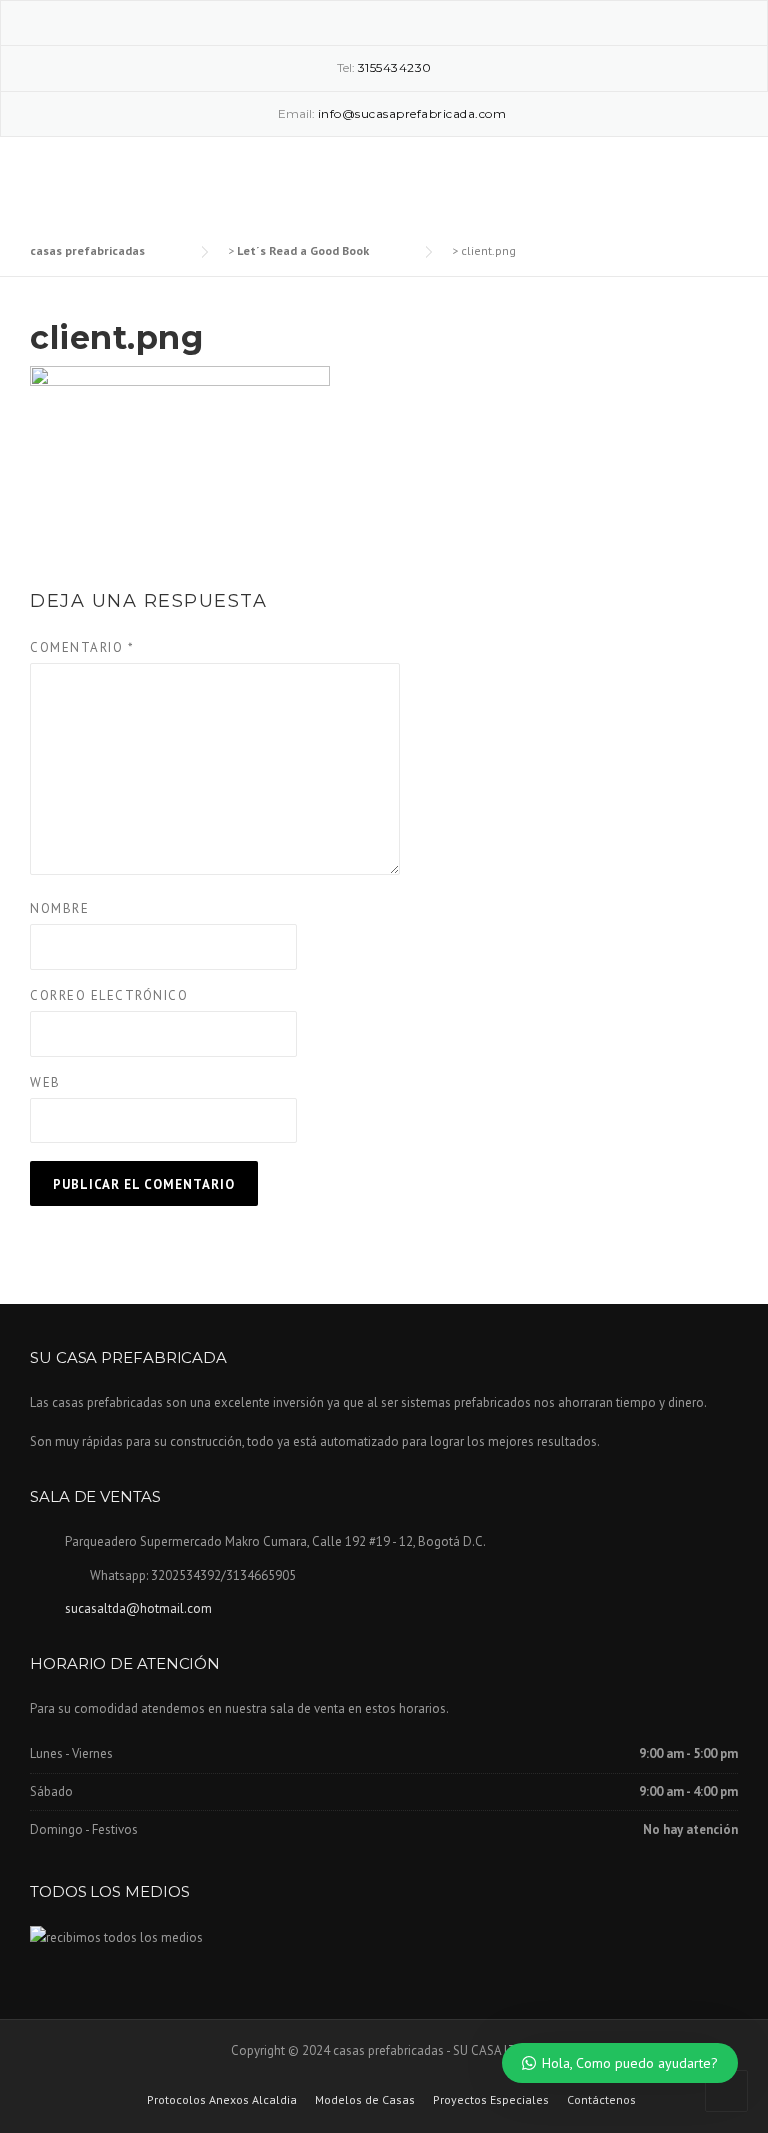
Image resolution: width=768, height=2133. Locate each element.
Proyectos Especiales (491, 2100)
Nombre (59, 908)
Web (45, 1082)
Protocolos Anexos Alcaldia (222, 2100)
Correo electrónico (109, 995)
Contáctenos (601, 2100)
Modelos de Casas (365, 2100)
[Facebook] (355, 21)
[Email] (413, 21)
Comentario (82, 647)
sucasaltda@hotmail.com (138, 1608)
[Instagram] (384, 21)
